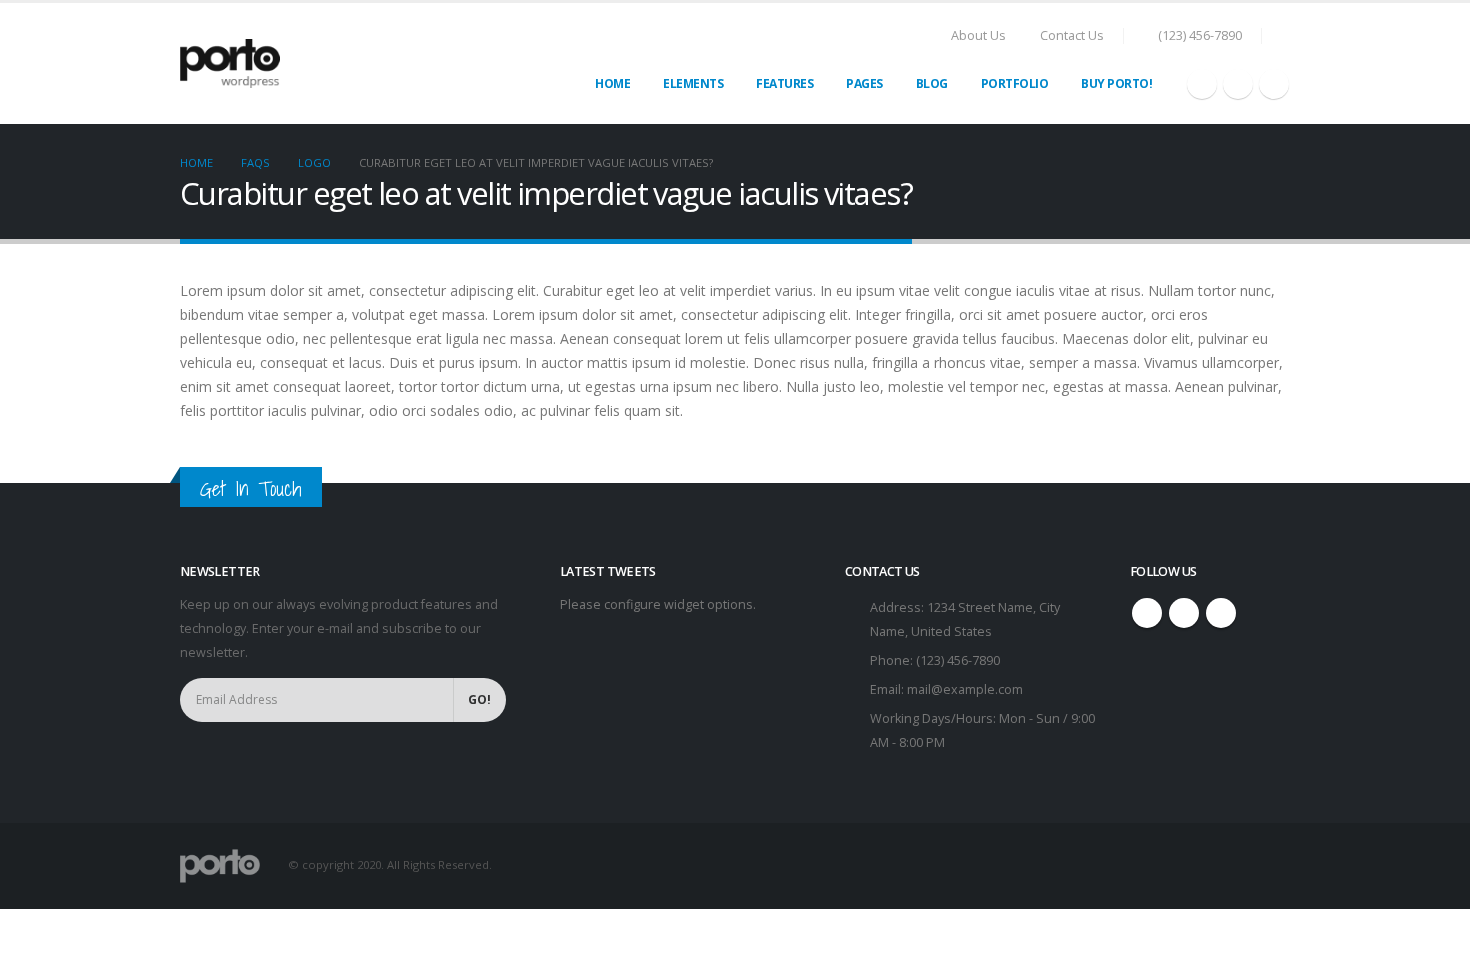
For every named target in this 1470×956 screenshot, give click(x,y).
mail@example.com (965, 689)
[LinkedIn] (1274, 84)
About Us (978, 35)
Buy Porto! (1116, 83)
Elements (693, 83)
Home (612, 83)
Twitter (1184, 613)
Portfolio (1015, 83)
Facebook (1147, 613)
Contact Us (1072, 35)
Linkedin (1221, 613)
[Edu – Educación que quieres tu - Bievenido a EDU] (230, 63)
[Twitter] (1238, 84)
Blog (932, 83)
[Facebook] (1202, 84)
